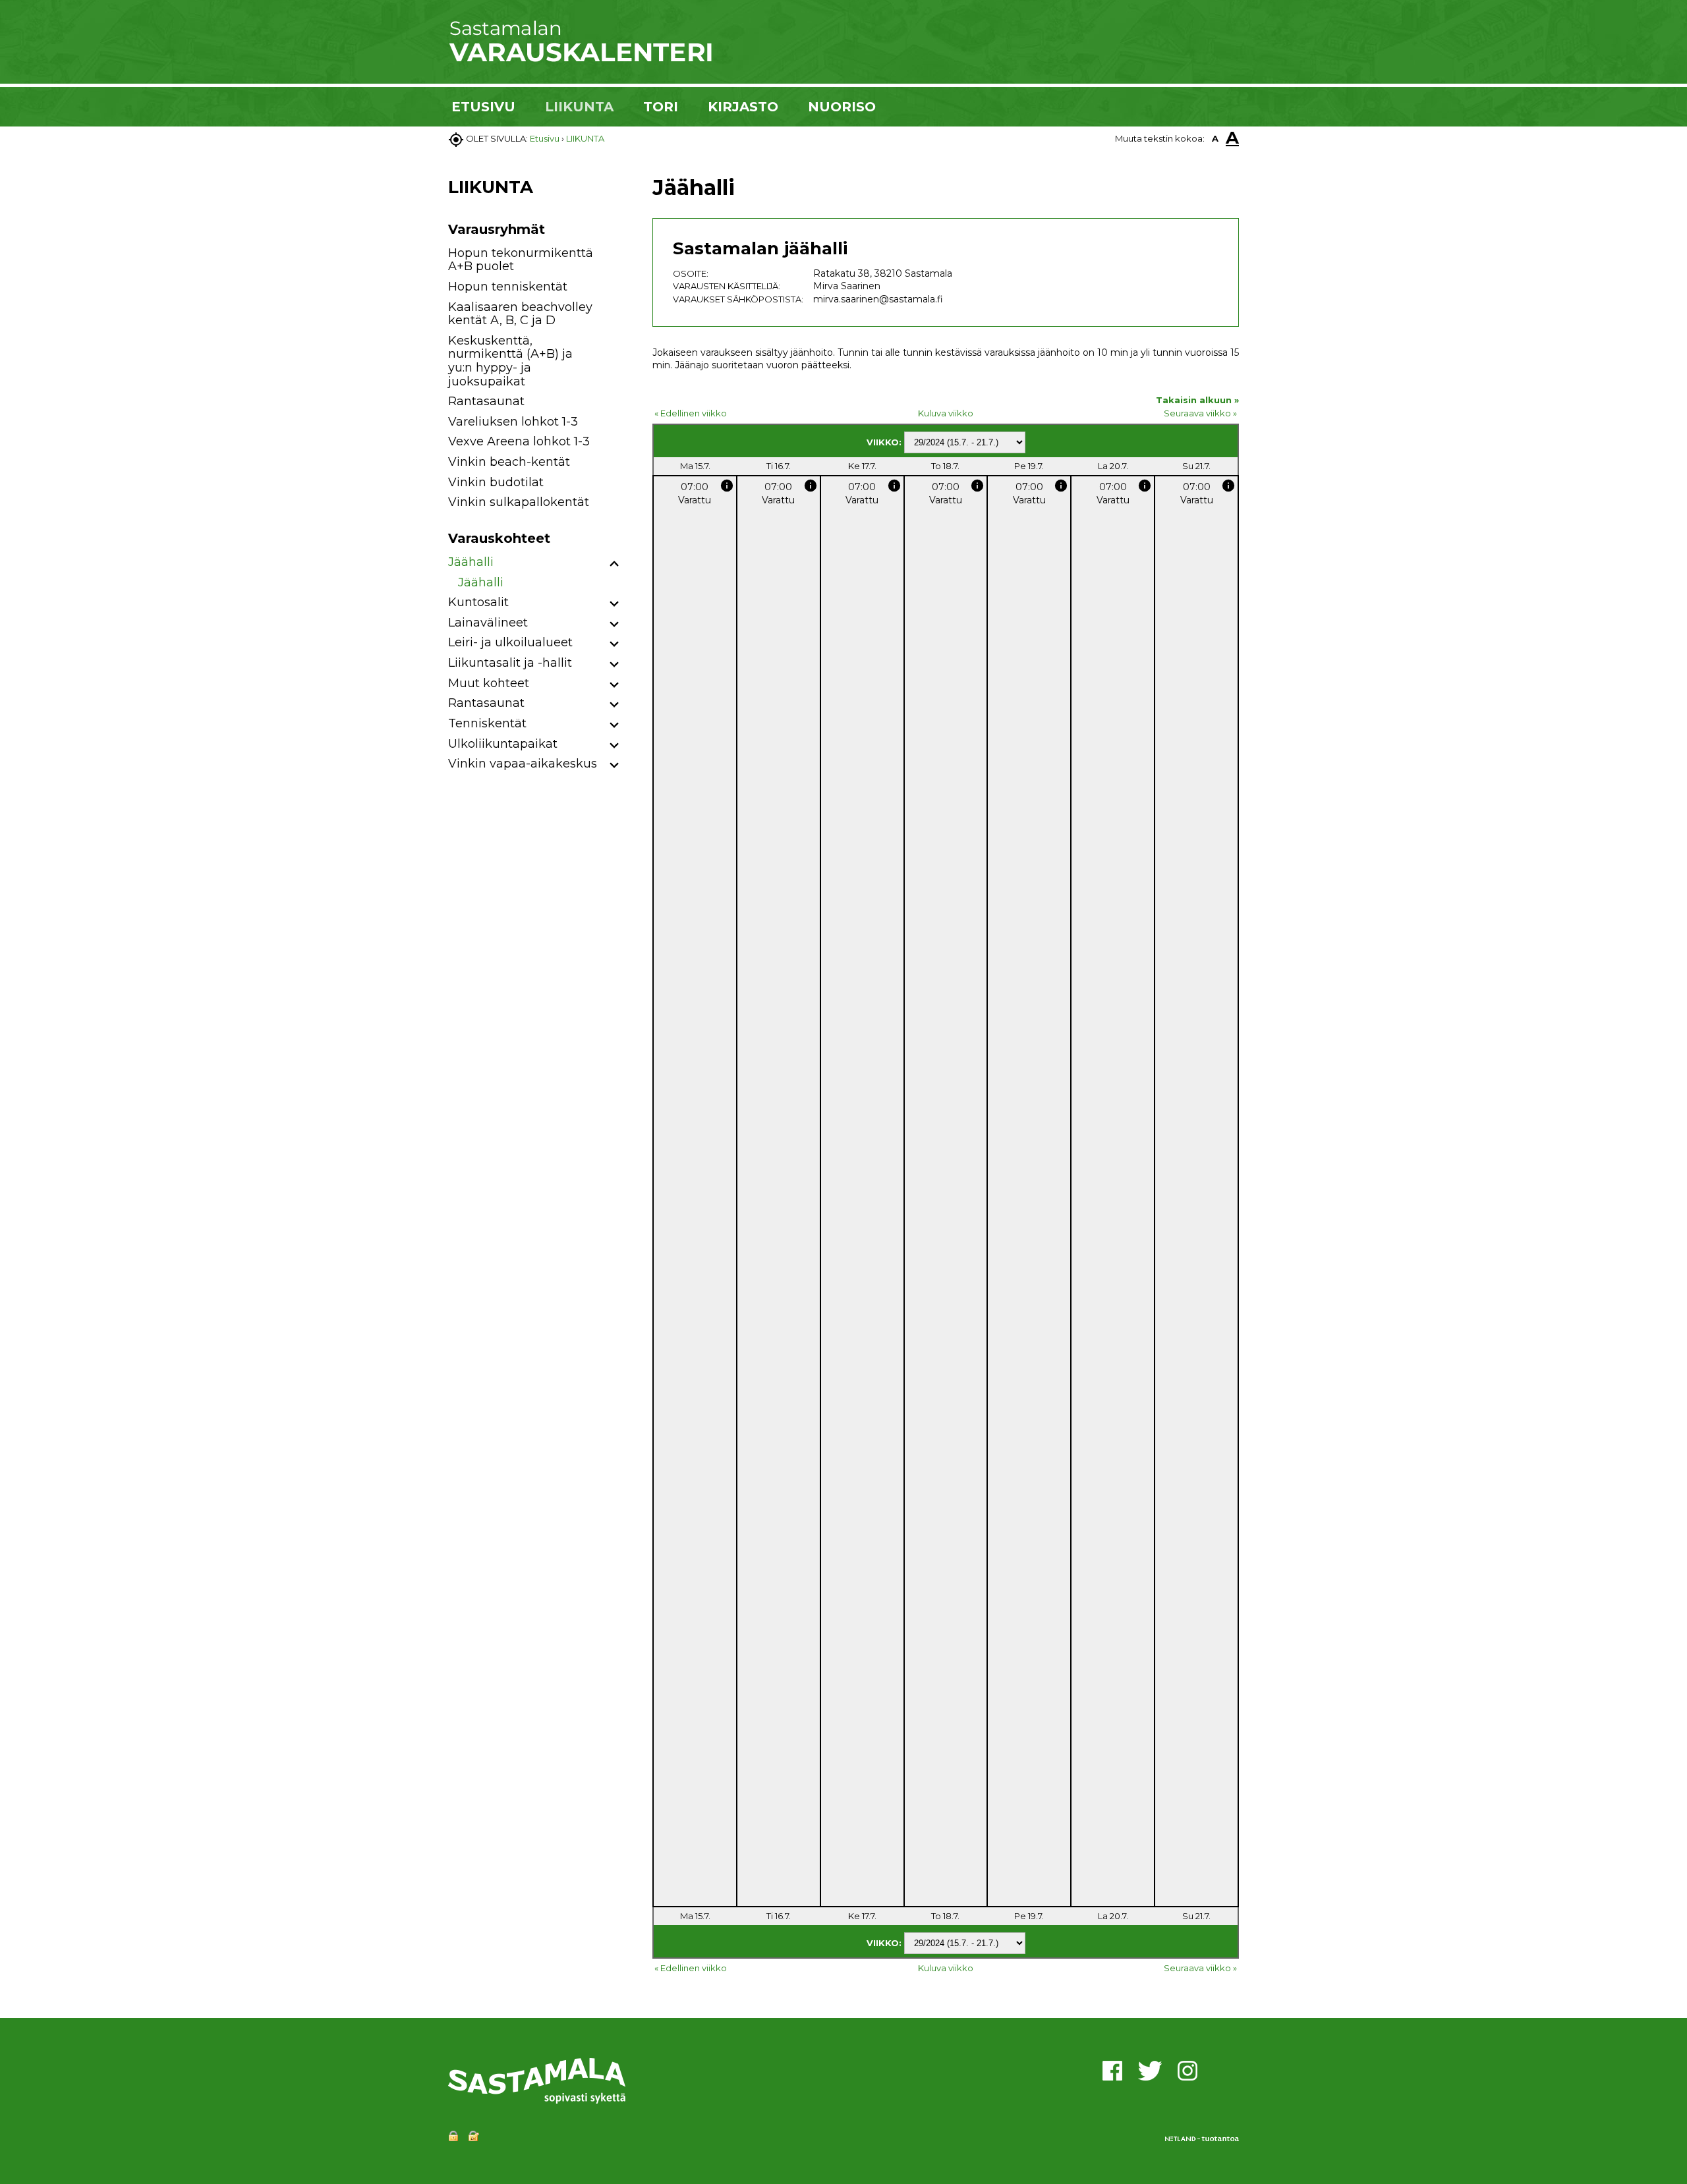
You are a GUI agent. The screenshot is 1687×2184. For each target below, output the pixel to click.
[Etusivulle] (580, 59)
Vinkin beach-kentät (509, 462)
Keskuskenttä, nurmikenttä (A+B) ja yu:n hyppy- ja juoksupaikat (510, 361)
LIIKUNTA (579, 107)
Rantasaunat (486, 401)
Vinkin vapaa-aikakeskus (523, 764)
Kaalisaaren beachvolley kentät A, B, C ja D (520, 314)
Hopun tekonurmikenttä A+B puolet (521, 260)
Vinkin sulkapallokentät (519, 502)
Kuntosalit (478, 602)
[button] (615, 564)
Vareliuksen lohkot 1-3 (513, 422)
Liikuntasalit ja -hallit (510, 663)
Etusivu (545, 138)
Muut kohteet (489, 683)
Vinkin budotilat (496, 482)
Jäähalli (471, 562)
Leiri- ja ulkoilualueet (510, 642)
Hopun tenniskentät (508, 287)
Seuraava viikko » (1200, 413)
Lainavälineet (488, 623)
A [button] (1215, 138)
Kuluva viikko (946, 413)
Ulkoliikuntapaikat (503, 744)
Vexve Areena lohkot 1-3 (519, 441)
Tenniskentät (487, 723)
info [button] (727, 486)
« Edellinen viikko (691, 413)
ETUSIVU (483, 107)
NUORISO (842, 107)
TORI (661, 107)
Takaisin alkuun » (1197, 400)
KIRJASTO (743, 107)
